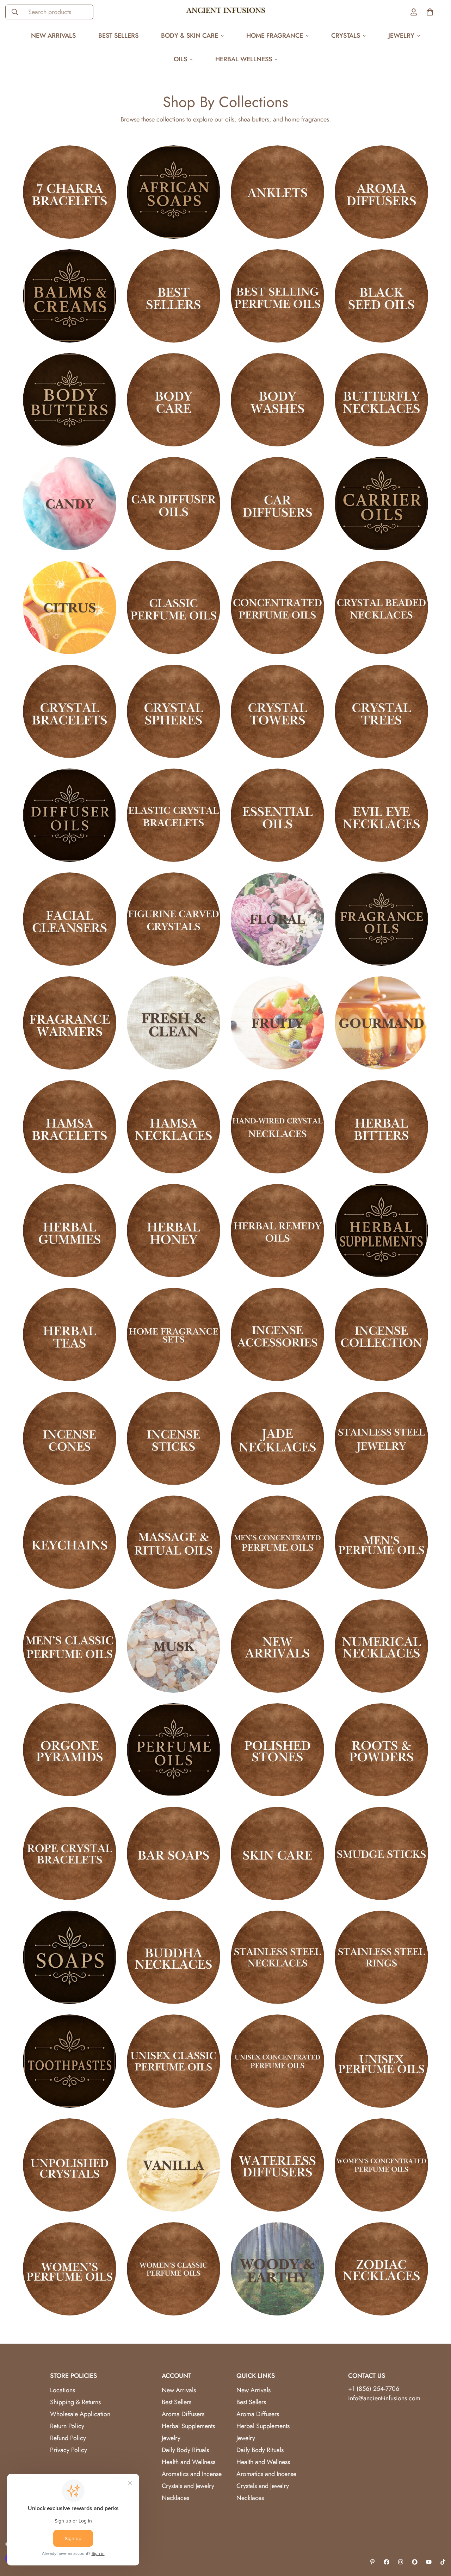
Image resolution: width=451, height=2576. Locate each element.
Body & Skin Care (190, 36)
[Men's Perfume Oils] (381, 1542)
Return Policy (67, 2426)
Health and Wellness (189, 2462)
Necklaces (175, 2498)
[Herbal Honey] (174, 1231)
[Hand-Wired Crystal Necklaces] (277, 1127)
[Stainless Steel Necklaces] (277, 1957)
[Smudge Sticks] (381, 1853)
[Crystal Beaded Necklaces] (381, 607)
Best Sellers (118, 36)
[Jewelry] (381, 1438)
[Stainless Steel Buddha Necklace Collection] (174, 1957)
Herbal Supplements (188, 2426)
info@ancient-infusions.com (384, 2398)
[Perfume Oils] (174, 1750)
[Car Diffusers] (277, 504)
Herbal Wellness (244, 59)
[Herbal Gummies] (70, 1231)
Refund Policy (68, 2438)
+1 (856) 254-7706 (374, 2389)
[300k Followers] (387, 2562)
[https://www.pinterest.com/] (372, 2562)
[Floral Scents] (277, 919)
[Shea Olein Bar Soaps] (174, 1853)
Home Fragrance (275, 36)
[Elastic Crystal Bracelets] (174, 815)
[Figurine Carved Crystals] (174, 919)
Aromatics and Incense (192, 2474)
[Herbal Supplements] (381, 1231)
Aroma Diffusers (183, 2414)
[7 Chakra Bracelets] (70, 192)
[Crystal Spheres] (174, 711)
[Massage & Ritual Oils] (174, 1542)
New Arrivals (53, 36)
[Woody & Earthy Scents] (277, 2269)
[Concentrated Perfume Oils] (277, 607)
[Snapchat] (415, 2562)
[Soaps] (70, 1957)
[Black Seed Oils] (381, 296)
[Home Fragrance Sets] (174, 1334)
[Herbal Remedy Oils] (277, 1231)
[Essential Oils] (277, 815)
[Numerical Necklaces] (381, 1646)
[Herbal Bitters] (381, 1127)
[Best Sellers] (174, 296)
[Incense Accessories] (277, 1334)
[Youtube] (429, 2562)
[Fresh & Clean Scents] (174, 1023)
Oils (180, 59)
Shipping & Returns (75, 2402)
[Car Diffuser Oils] (174, 504)
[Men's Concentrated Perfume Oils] (277, 1542)
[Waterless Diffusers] (277, 2165)
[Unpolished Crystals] (70, 2165)
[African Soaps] (174, 192)
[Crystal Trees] (381, 711)
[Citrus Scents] (70, 607)
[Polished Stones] (277, 1750)
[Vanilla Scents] (174, 2165)
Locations (63, 2390)
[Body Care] (174, 400)
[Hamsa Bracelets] (70, 1127)
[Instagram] (401, 2562)
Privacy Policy (69, 2450)
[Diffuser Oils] (70, 815)
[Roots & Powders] (381, 1750)
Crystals (346, 36)
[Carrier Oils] (381, 504)
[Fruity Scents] (277, 1023)
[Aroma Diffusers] (381, 192)
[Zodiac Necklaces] (381, 2269)
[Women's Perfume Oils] (70, 2269)
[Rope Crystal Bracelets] (70, 1853)
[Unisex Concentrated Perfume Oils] (277, 2061)
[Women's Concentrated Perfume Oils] (381, 2165)
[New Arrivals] (277, 1646)
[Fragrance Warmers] (70, 1023)
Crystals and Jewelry (188, 2486)
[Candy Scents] (70, 504)
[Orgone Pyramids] (70, 1750)
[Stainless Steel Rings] (381, 1957)
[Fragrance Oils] (381, 919)
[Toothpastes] (70, 2061)
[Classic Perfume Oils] (174, 607)
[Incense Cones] (70, 1438)
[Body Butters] (70, 400)
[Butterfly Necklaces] (381, 400)
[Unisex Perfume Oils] (381, 2061)
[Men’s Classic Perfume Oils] (70, 1646)
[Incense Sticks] (174, 1438)
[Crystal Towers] (277, 711)
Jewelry (401, 36)
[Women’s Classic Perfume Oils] (174, 2269)
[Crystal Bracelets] (70, 711)
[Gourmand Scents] (381, 1023)
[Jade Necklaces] (277, 1438)
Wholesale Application (80, 2414)
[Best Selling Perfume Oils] (277, 296)
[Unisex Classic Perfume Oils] (174, 2061)
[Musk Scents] (174, 1646)
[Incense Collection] (381, 1334)
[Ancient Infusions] (226, 12)
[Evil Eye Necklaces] (381, 815)
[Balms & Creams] (70, 296)
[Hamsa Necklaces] (174, 1127)
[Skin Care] (277, 1853)
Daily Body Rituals (185, 2450)
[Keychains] (70, 1542)
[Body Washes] (277, 400)
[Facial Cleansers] (70, 919)
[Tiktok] (443, 2562)
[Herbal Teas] (70, 1334)
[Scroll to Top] (437, 2538)
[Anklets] (277, 192)
